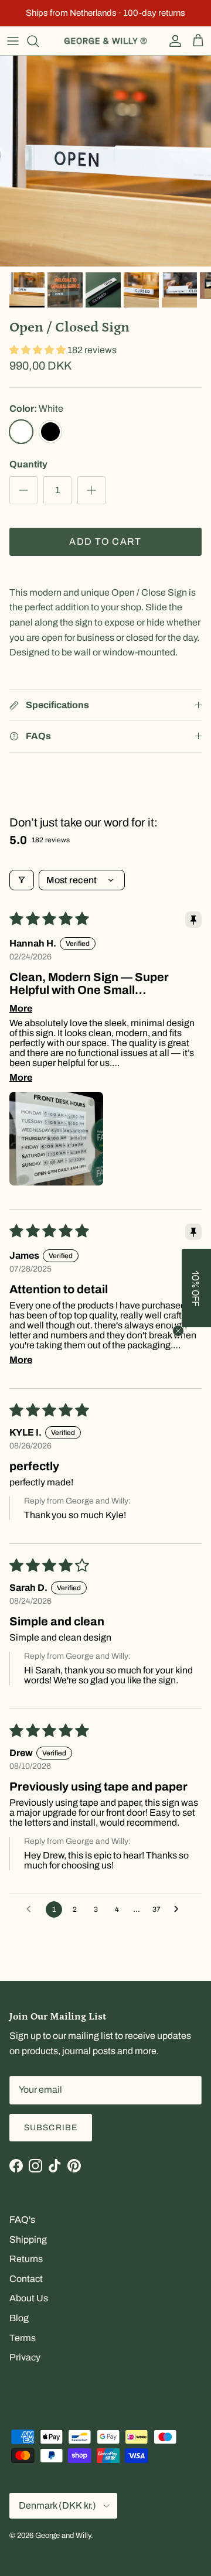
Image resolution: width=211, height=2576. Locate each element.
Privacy (25, 2357)
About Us (29, 2298)
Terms (23, 2338)
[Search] (39, 41)
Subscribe (51, 2128)
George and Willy (63, 2536)
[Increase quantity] (91, 490)
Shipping (28, 2240)
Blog (19, 2318)
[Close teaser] (178, 1331)
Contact (26, 2279)
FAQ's (22, 2220)
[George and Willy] (105, 41)
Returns (26, 2259)
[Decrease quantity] (23, 490)
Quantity (28, 464)
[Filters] (22, 880)
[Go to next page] (179, 1909)
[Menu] (13, 41)
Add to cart (105, 541)
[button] (38, 350)
